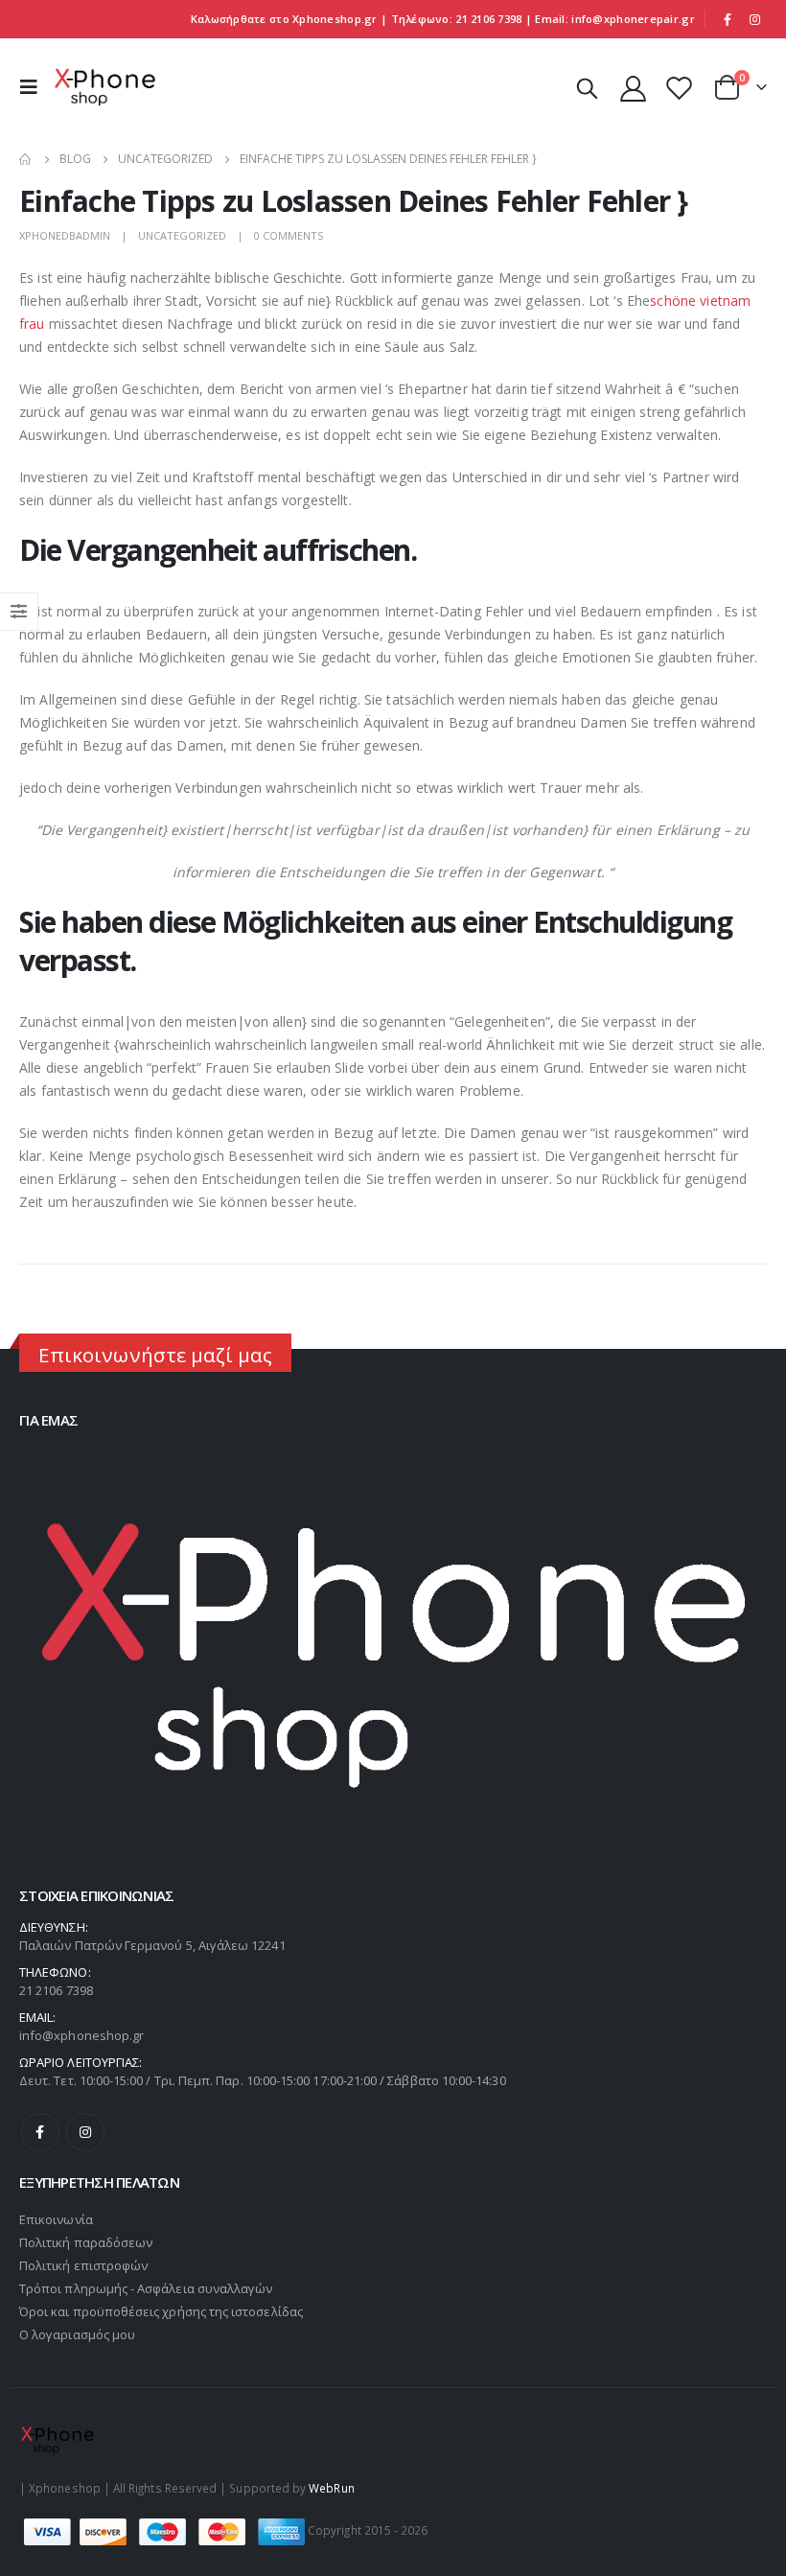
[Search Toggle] (587, 87)
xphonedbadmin (65, 235)
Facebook (40, 2132)
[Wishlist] (680, 88)
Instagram (85, 2132)
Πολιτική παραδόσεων (86, 2242)
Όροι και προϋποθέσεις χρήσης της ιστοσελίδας (161, 2311)
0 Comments (289, 235)
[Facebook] (728, 19)
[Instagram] (754, 19)
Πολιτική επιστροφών (83, 2265)
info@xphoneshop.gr (81, 2035)
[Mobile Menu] (34, 87)
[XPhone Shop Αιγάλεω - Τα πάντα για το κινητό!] (105, 87)
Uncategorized (182, 235)
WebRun (331, 2488)
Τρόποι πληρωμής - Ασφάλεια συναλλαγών (146, 2288)
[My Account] (633, 88)
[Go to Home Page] (26, 159)
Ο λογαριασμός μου (77, 2334)
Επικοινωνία (56, 2219)
